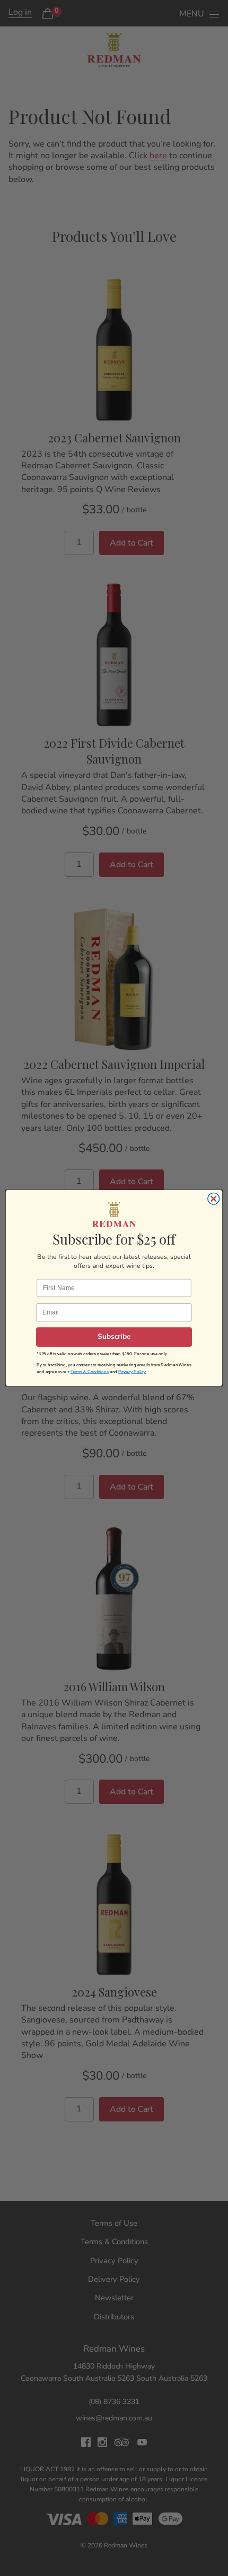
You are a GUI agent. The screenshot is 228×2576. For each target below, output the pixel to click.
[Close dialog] (214, 1199)
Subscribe (114, 1337)
